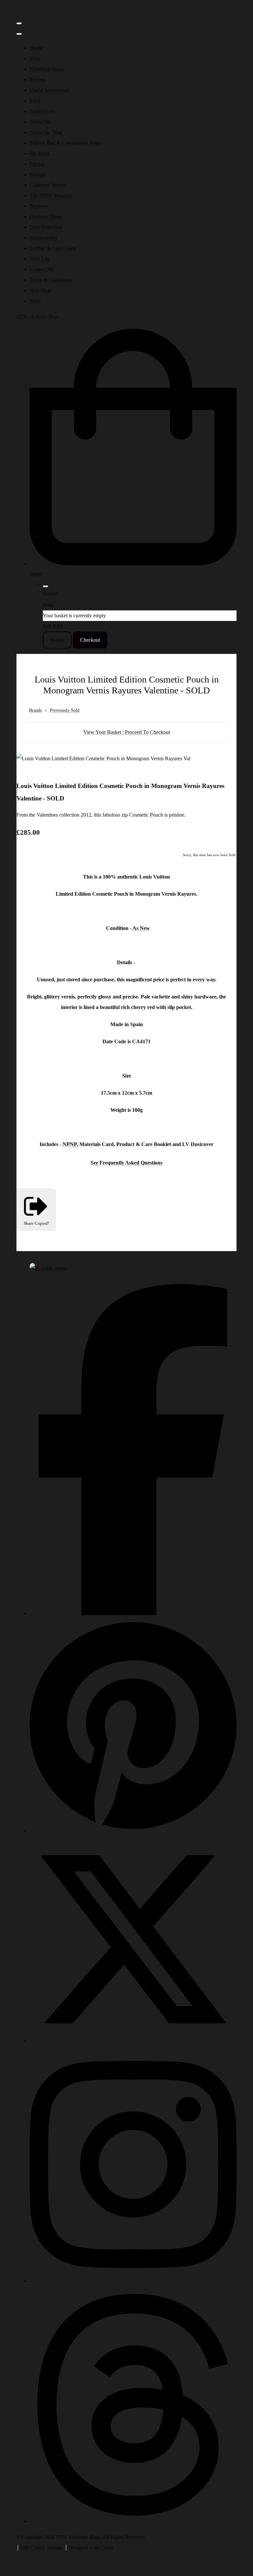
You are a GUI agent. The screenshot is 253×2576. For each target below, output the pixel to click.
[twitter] (133, 2041)
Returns (38, 80)
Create (107, 2548)
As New (141, 928)
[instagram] (133, 2281)
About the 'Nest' (46, 132)
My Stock (40, 153)
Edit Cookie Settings (42, 2548)
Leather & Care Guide (53, 248)
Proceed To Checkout (147, 732)
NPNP (70, 1144)
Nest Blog (40, 290)
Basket (57, 640)
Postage (38, 174)
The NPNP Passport (51, 196)
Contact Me (42, 269)
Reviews (39, 206)
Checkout (90, 640)
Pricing (37, 164)
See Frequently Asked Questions (126, 1163)
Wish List (40, 259)
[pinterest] (133, 1830)
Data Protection (46, 227)
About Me (40, 122)
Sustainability (44, 238)
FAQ (35, 101)
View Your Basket (102, 732)
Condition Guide (47, 69)
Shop (35, 58)
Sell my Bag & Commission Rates (65, 143)
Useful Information (49, 90)
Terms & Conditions (51, 280)
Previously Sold (65, 710)
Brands (35, 710)
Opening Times (46, 217)
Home (36, 48)
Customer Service (48, 185)
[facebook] (133, 1613)
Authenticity (42, 111)
